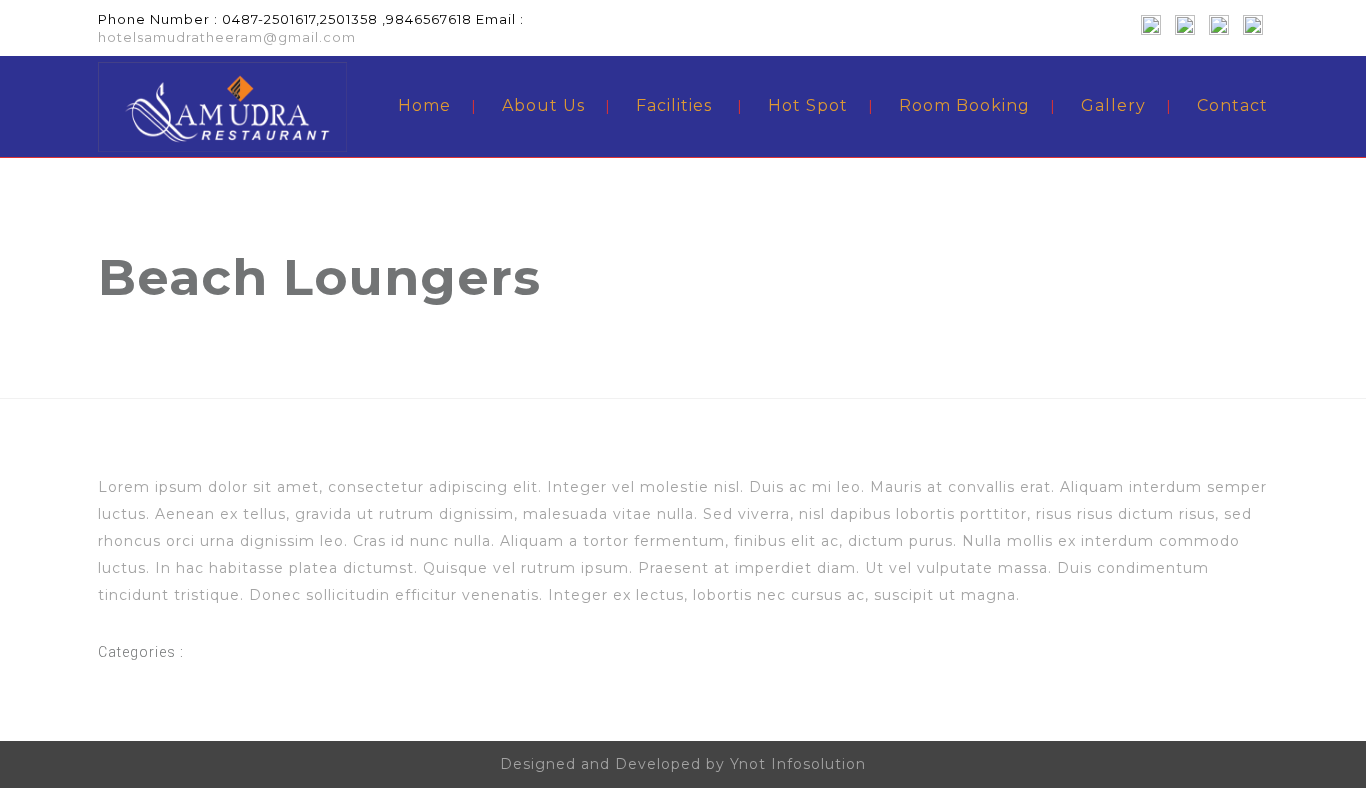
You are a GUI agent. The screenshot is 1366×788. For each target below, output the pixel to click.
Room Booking (964, 105)
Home (424, 105)
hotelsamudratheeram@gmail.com (227, 37)
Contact (1232, 105)
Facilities (674, 105)
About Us (543, 105)
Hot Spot (808, 105)
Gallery (1113, 105)
